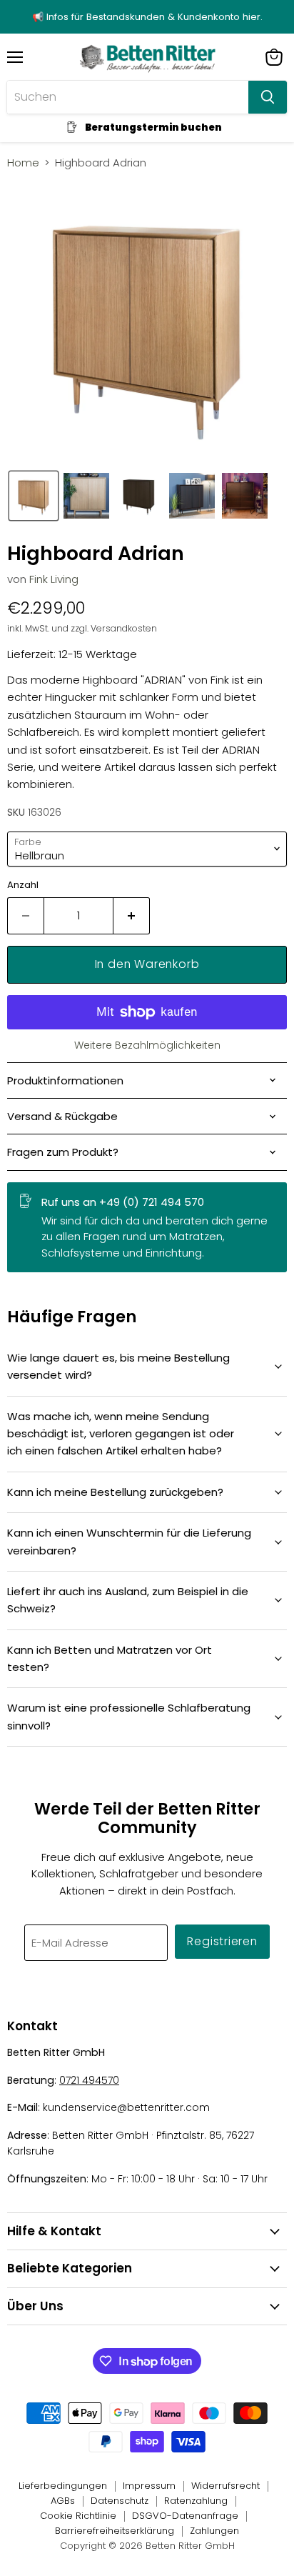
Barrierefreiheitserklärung (115, 2531)
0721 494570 (89, 2080)
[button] (34, 496)
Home (23, 163)
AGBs (63, 2501)
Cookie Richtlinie (78, 2516)
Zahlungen (214, 2531)
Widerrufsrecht (225, 2486)
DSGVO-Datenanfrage (185, 2516)
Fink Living (54, 579)
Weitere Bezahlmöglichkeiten (147, 1045)
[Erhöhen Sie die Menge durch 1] (132, 916)
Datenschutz (120, 2501)
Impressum (149, 2486)
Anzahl (23, 885)
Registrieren (222, 1941)
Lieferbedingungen (63, 2486)
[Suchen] (268, 97)
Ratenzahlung (196, 2501)
